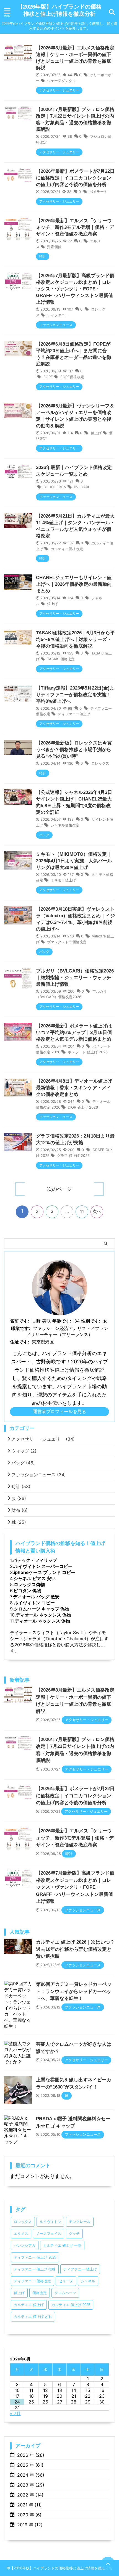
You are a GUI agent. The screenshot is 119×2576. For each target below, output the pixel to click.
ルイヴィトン (50, 2222)
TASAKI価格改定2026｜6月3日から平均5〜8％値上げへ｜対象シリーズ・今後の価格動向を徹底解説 (75, 639)
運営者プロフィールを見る (59, 1411)
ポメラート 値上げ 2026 (88, 1052)
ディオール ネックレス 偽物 (43, 1615)
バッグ (23, 1463)
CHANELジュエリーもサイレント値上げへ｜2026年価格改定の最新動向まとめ (74, 584)
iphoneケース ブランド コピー (45, 1572)
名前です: (20, 1321)
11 (82, 1211)
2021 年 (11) (29, 2505)
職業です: (21, 1328)
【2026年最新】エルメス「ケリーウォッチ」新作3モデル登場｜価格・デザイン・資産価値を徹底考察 (75, 227)
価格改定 (40, 2293)
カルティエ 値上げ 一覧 (62, 2245)
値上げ (96, 433)
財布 (20, 1510)
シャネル (88, 2281)
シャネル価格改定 (65, 825)
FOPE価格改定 (72, 377)
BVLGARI (81, 487)
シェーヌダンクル (61, 81)
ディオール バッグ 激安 (36, 1597)
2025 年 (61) (30, 2465)
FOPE (48, 377)
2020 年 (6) (29, 2515)
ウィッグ (24, 1451)
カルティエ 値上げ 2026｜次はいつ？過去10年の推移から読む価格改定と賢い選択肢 (75, 1949)
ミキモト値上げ (63, 880)
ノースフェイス (49, 2234)
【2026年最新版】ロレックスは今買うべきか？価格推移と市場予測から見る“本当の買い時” (74, 750)
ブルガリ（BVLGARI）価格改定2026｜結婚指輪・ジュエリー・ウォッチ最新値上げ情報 (75, 978)
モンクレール (80, 2222)
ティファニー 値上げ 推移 (35, 2269)
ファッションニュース (39, 1475)
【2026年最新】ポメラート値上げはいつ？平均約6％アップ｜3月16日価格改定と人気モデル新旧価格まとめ (74, 1033)
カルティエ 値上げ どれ (33, 2317)
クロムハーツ (65, 2293)
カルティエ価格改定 (67, 549)
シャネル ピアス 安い (35, 1578)
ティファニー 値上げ (80, 2269)
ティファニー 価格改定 (32, 2281)
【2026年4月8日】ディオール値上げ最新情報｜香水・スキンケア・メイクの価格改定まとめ (74, 1088)
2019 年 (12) (30, 2525)
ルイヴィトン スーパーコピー (43, 1566)
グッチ (74, 2234)
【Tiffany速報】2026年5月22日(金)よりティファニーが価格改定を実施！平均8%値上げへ (75, 695)
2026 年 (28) (31, 2455)
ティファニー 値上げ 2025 (35, 2257)
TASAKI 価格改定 (61, 659)
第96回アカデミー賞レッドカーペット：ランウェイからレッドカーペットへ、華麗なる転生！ (74, 1991)
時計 (21, 1486)
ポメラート (98, 192)
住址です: (20, 1342)
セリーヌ (66, 2281)
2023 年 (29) (31, 2485)
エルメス (21, 2234)
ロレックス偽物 (29, 1584)
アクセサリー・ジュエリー (43, 1439)
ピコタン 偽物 (27, 1591)
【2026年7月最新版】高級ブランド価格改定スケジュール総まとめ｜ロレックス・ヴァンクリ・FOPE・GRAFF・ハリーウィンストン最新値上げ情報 (75, 289)
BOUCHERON (55, 487)
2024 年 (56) (31, 2475)
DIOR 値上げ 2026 (83, 1107)
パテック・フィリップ (35, 1560)
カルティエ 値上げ (29, 2305)
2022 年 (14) (30, 2495)
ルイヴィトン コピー (34, 1603)
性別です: (91, 1321)
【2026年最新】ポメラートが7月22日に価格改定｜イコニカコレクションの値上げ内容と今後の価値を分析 (75, 178)
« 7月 (15, 2413)
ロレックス (100, 763)
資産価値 (54, 247)
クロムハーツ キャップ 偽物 (42, 1609)
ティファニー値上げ (74, 714)
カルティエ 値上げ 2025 (71, 2305)
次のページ (59, 1189)
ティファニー (58, 315)
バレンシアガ (25, 2245)
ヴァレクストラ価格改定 (67, 942)
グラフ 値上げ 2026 (73, 1156)
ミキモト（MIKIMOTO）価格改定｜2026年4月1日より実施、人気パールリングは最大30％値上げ (74, 861)
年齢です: (62, 1321)
